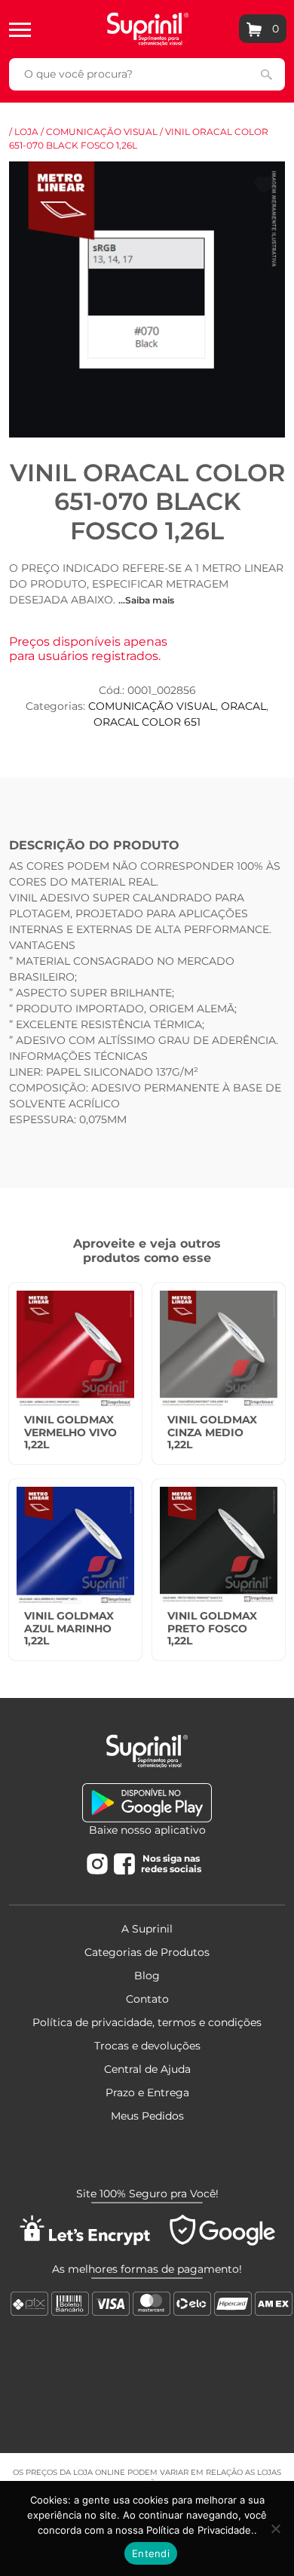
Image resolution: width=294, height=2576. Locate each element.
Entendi (151, 2553)
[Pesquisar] (266, 74)
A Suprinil (147, 1929)
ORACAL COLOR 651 (147, 722)
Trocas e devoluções (147, 2046)
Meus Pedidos (147, 2116)
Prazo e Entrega (147, 2092)
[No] (275, 2528)
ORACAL (243, 706)
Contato (147, 1999)
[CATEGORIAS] (20, 29)
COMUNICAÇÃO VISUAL (102, 132)
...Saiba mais (146, 600)
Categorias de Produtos (147, 1952)
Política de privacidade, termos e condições (147, 2022)
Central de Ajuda (147, 2069)
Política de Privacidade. (200, 2530)
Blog (147, 1976)
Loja (26, 132)
